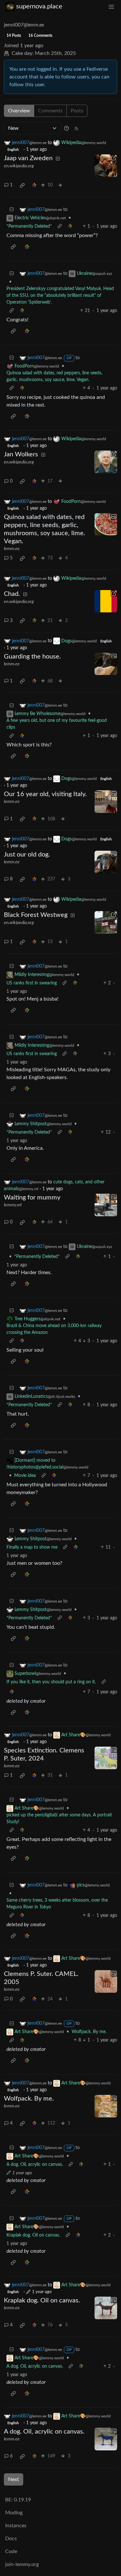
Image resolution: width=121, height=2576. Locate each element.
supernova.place (39, 6)
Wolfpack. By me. (89, 2032)
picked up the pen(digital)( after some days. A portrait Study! (59, 1818)
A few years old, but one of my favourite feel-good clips (57, 724)
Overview (19, 111)
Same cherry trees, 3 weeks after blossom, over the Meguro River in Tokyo (57, 1904)
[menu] (111, 7)
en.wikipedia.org (19, 166)
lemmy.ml (13, 1205)
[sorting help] (66, 128)
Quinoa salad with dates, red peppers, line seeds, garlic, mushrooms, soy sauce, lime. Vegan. (54, 376)
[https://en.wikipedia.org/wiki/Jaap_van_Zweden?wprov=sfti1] (106, 166)
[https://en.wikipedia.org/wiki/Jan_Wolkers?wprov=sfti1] (106, 462)
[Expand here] (106, 525)
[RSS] (76, 128)
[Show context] (60, 227)
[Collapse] (12, 210)
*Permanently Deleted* (29, 226)
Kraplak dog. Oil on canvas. (33, 2235)
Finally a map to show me (32, 1547)
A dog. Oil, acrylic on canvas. (35, 2165)
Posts (77, 111)
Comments (50, 111)
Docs (11, 2539)
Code (11, 2551)
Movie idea (25, 1476)
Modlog (14, 2513)
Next (14, 2479)
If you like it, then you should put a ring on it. (51, 1682)
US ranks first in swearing (32, 983)
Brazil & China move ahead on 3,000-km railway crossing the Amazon (54, 1329)
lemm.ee (12, 549)
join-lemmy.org (22, 2564)
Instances (16, 2526)
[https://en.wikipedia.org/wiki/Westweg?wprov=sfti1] (106, 922)
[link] (22, 185)
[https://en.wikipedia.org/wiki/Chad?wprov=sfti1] (106, 601)
